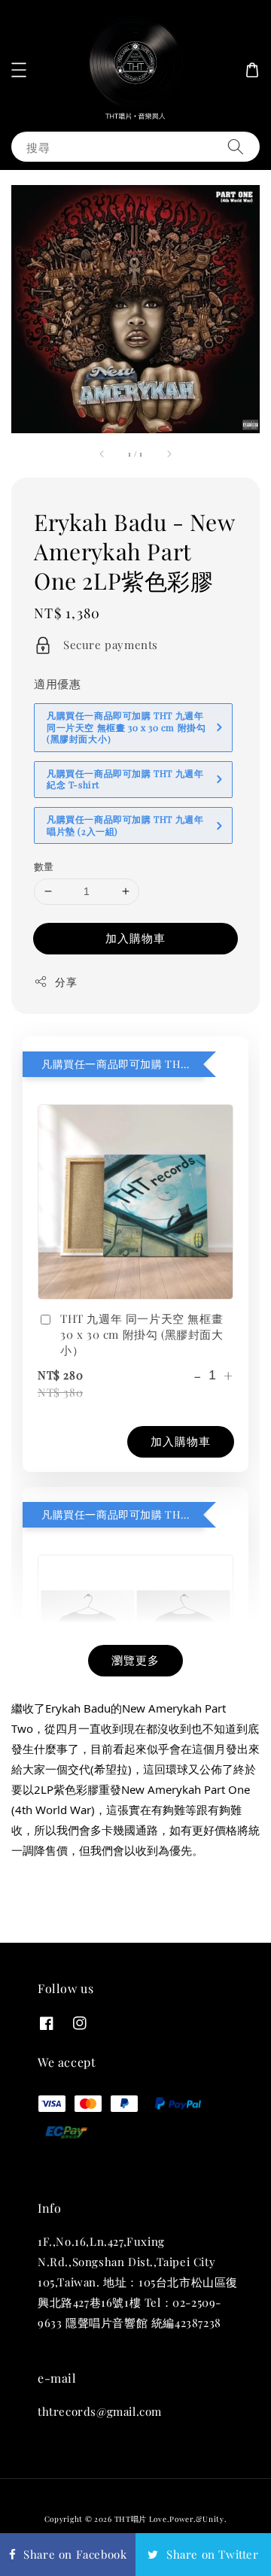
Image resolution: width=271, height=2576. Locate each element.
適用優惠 (57, 684)
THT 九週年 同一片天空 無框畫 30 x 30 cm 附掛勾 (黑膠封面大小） (142, 1334)
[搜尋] (236, 146)
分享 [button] (66, 982)
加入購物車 (135, 938)
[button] (19, 70)
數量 (44, 866)
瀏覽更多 (135, 1660)
